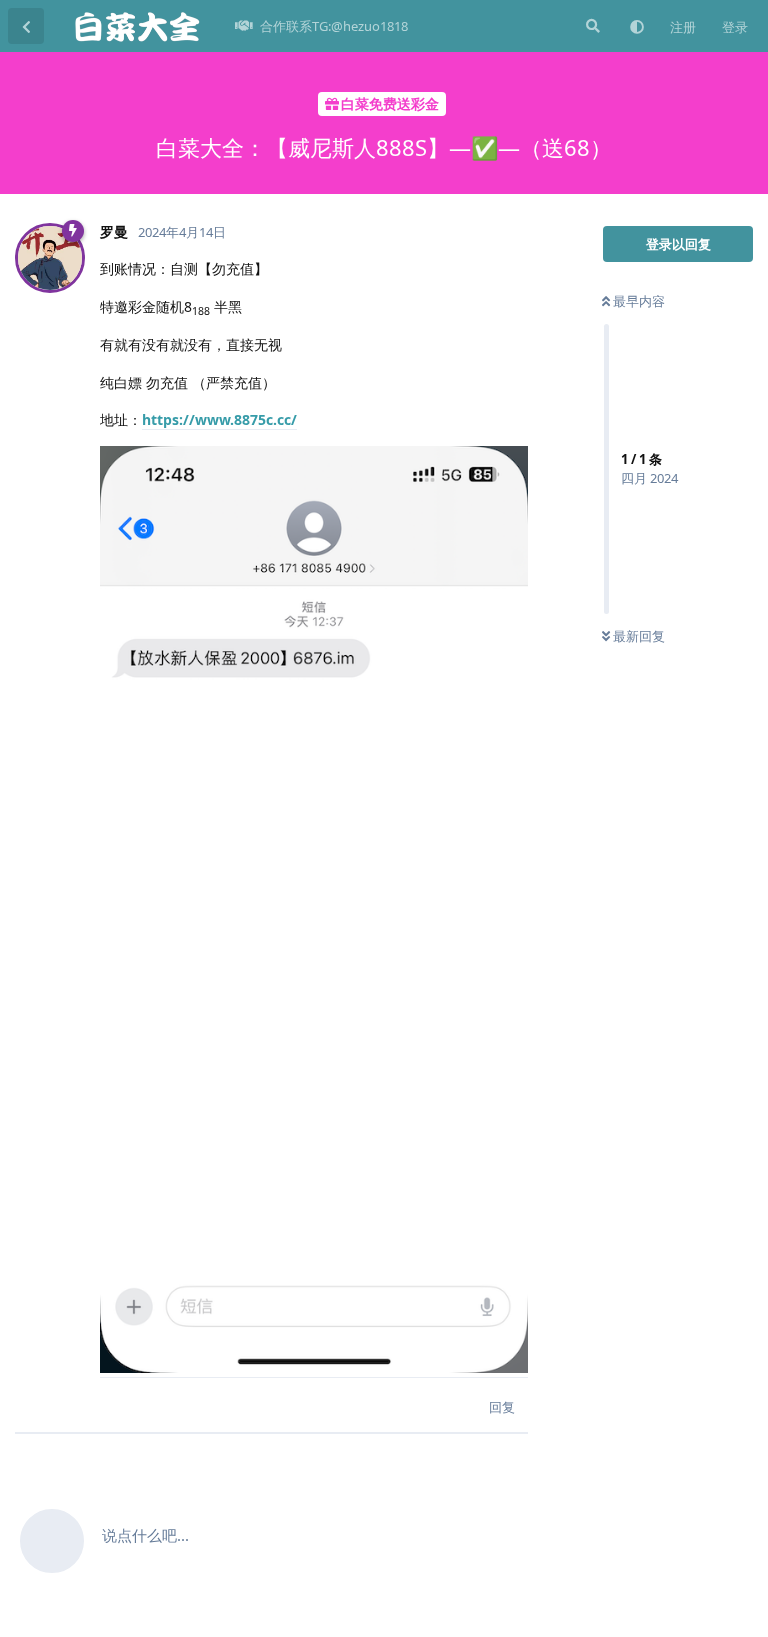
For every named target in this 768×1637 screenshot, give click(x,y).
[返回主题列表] (26, 26)
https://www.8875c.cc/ (219, 419)
